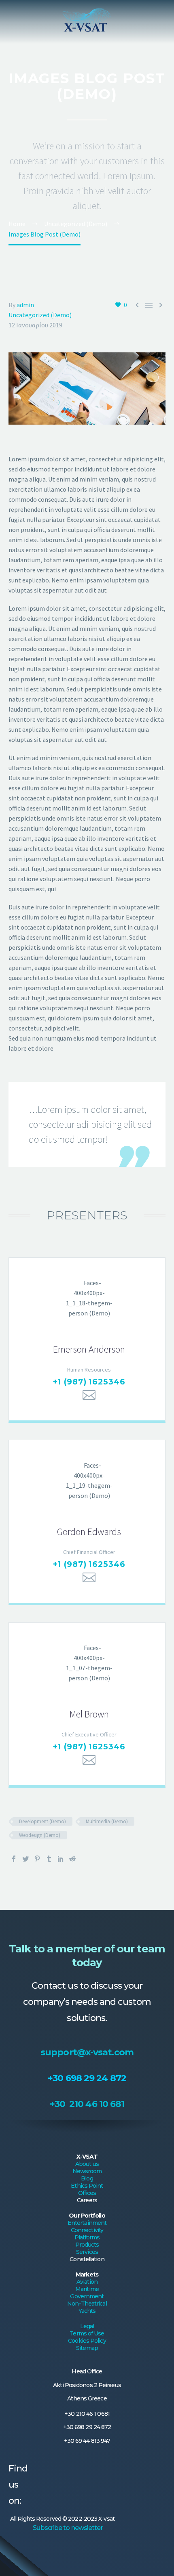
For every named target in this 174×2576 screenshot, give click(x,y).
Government (87, 2296)
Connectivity (87, 2230)
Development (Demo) (42, 1821)
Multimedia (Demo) (107, 1821)
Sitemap (87, 2348)
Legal (87, 2326)
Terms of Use (87, 2333)
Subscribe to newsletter (68, 2528)
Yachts (87, 2311)
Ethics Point (87, 2186)
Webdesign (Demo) (40, 1835)
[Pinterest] (37, 1859)
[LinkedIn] (61, 1859)
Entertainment (87, 2223)
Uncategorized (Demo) (40, 315)
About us (87, 2164)
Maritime (87, 2289)
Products (87, 2245)
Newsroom (87, 2171)
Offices (87, 2193)
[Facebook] (14, 1859)
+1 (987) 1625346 (89, 1382)
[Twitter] (25, 1859)
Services (87, 2252)
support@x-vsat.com (87, 2052)
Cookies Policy (87, 2341)
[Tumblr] (49, 1859)
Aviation (87, 2282)
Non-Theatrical (87, 2304)
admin (25, 305)
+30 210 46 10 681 (87, 2104)
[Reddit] (72, 1859)
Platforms (87, 2237)
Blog (87, 2178)
